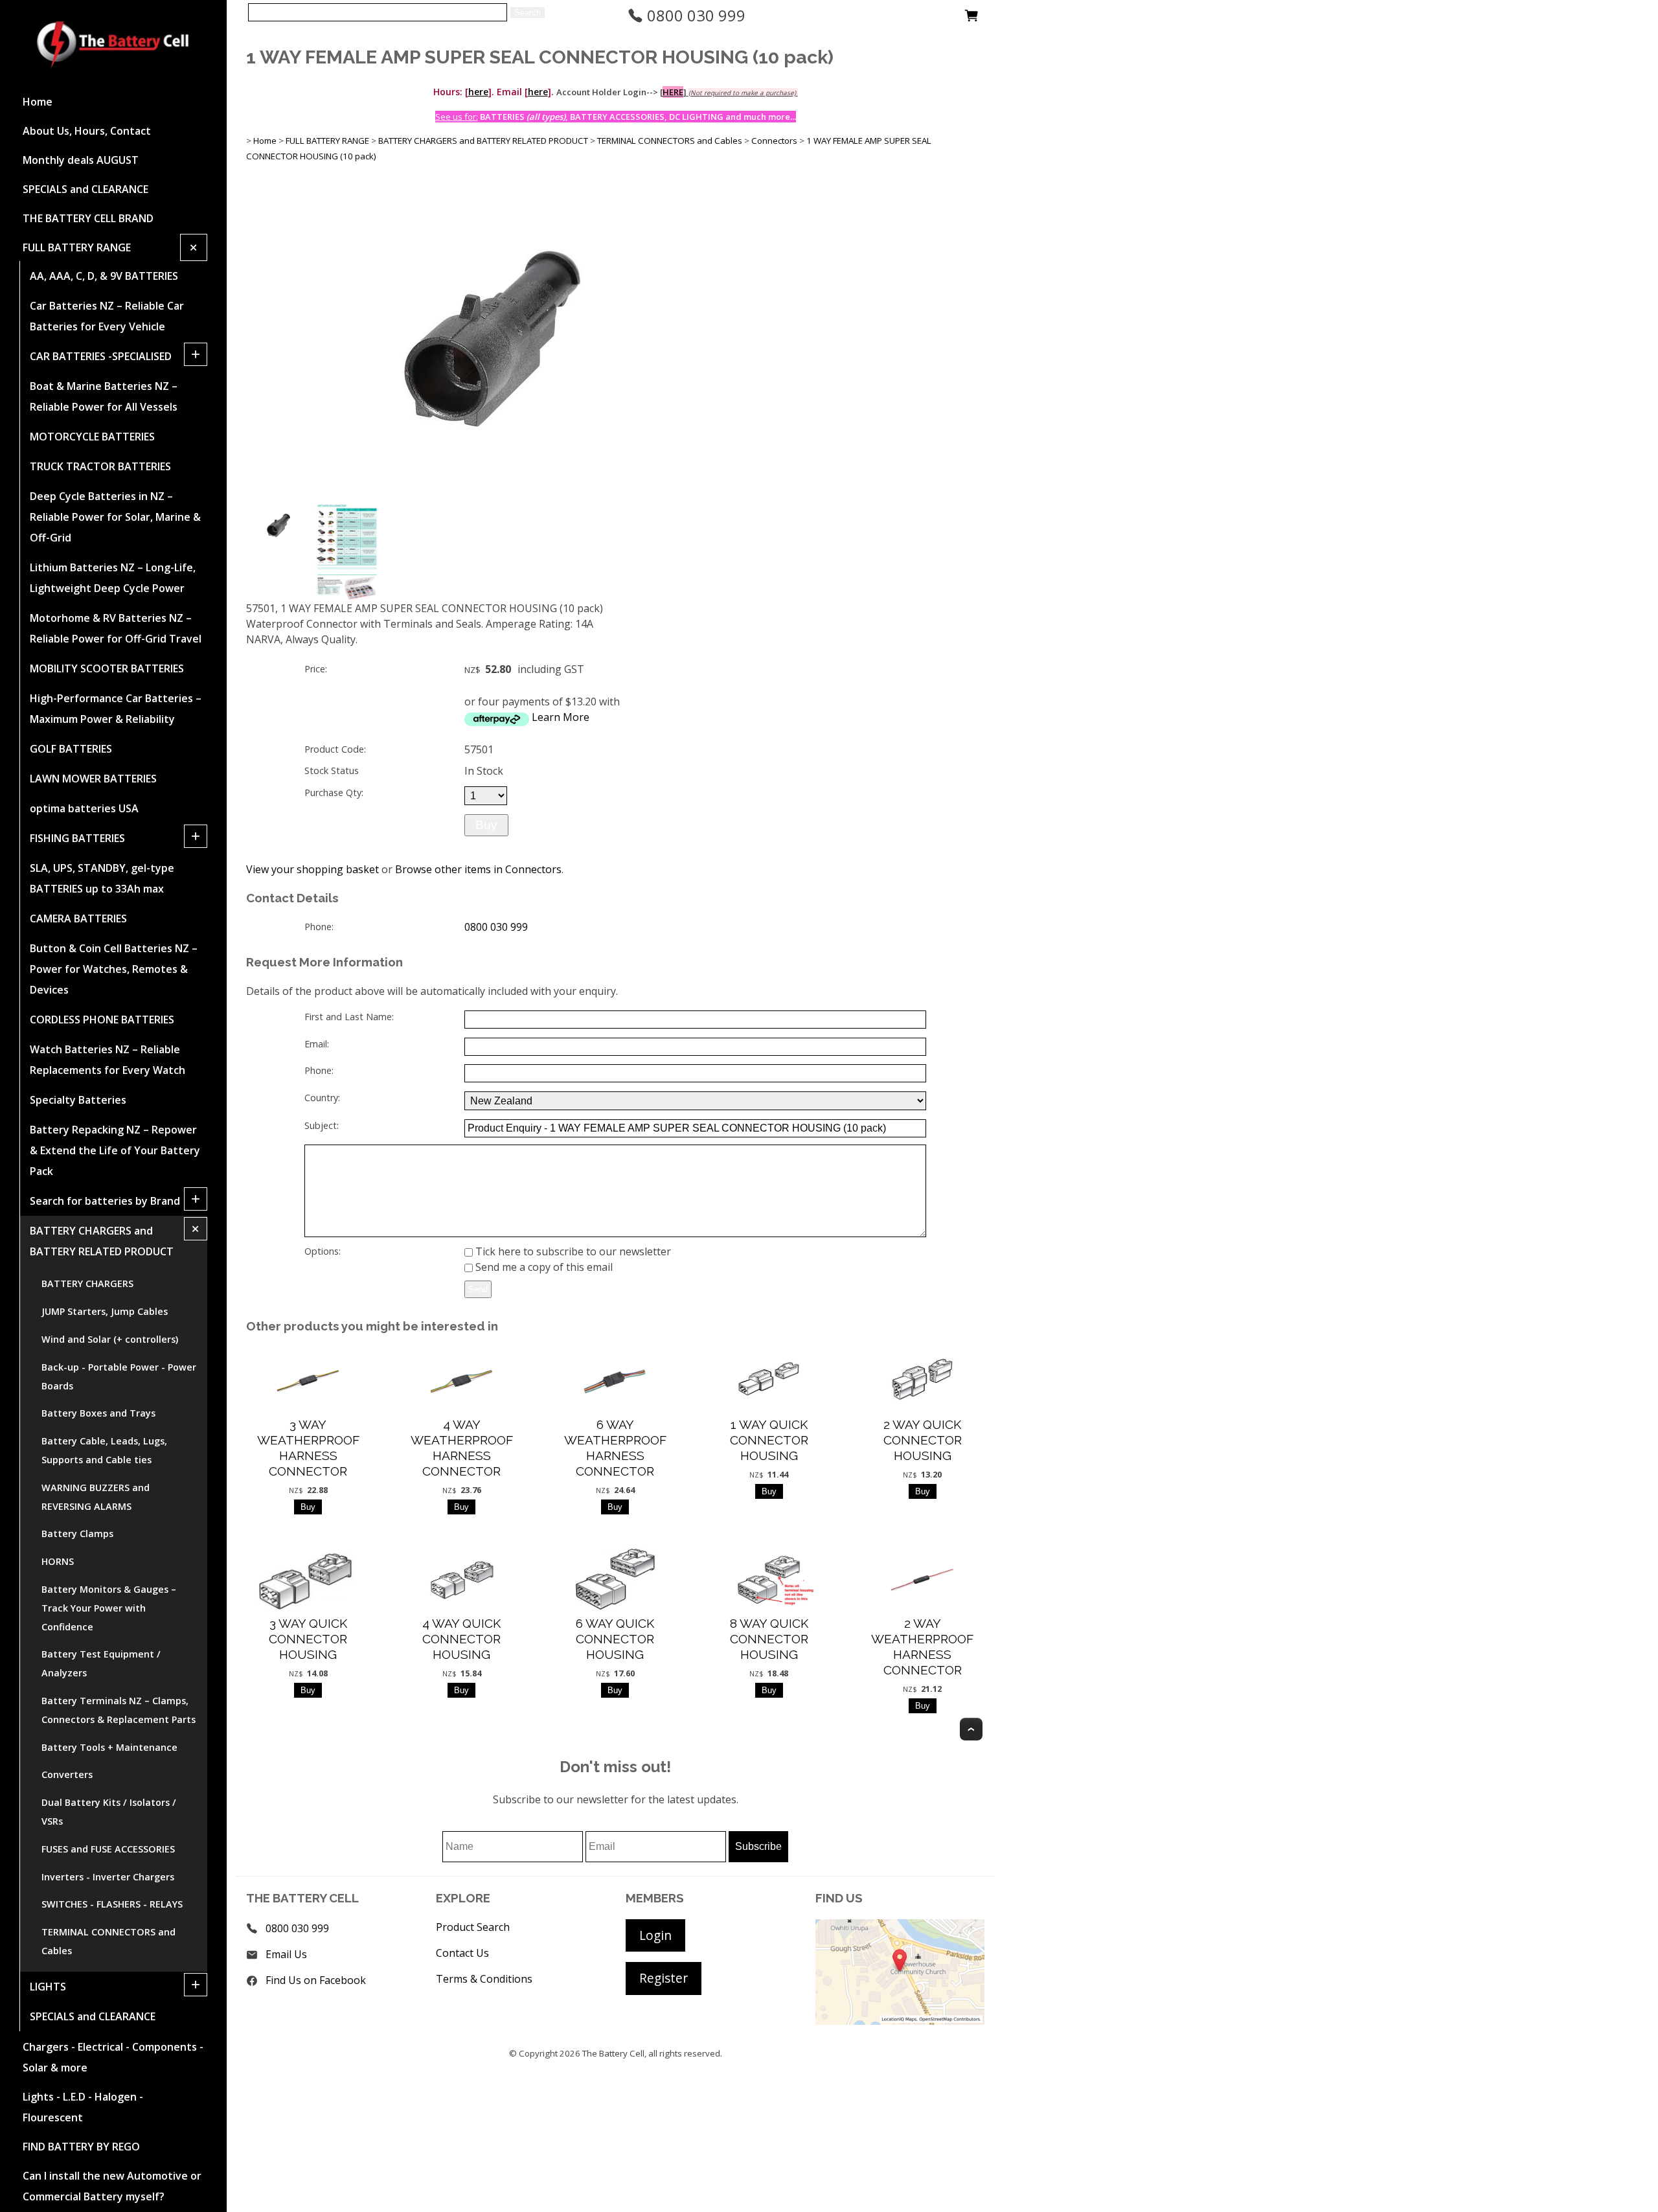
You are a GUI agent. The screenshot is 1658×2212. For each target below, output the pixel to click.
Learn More (561, 717)
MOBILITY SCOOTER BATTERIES (107, 668)
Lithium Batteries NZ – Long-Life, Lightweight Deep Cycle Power (113, 578)
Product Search (473, 1927)
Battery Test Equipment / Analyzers (101, 1663)
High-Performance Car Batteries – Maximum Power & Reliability (116, 709)
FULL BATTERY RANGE (77, 247)
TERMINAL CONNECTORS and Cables (108, 1941)
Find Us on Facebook (316, 1980)
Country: (322, 1098)
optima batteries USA (84, 808)
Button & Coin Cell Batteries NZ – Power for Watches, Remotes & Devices (114, 969)
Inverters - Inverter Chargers (108, 1877)
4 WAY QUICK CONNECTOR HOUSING (461, 1639)
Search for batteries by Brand (105, 1201)
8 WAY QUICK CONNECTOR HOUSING (769, 1639)
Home (38, 102)
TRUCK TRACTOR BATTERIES (100, 466)
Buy (486, 825)
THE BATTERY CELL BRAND (88, 218)
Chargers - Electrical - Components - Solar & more (113, 2057)
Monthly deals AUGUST (81, 160)
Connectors (774, 141)
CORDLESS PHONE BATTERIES (102, 1020)
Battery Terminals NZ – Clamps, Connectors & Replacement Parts (119, 1710)
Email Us (286, 1954)
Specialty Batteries (78, 1100)
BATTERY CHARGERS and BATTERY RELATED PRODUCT (102, 1241)
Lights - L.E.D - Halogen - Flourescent (83, 2107)
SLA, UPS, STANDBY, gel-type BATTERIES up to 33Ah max (102, 878)
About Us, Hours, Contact (87, 131)
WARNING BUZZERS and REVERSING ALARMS (96, 1497)
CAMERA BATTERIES (78, 918)
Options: (323, 1251)
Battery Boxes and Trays (98, 1413)
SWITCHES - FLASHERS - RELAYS (112, 1904)
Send (478, 1289)
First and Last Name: (349, 1017)
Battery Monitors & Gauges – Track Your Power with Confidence (109, 1608)
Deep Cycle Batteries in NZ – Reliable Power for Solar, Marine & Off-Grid (115, 517)
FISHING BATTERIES (77, 838)
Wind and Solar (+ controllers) (110, 1339)
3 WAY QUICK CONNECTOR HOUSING (308, 1639)
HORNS (58, 1561)
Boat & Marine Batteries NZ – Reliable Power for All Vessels (104, 396)
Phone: (319, 927)
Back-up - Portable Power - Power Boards (119, 1376)
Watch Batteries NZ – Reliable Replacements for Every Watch (108, 1060)
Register (664, 1978)
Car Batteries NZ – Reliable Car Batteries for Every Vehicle (107, 316)
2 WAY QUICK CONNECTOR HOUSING (923, 1440)
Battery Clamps (77, 1534)
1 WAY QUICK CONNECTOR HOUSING (769, 1440)
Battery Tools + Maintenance (109, 1747)
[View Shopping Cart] (971, 19)
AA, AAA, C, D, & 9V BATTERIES (104, 276)
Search (528, 13)
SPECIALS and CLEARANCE (85, 189)
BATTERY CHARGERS (87, 1283)
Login (655, 1935)
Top (971, 1729)
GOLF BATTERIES (71, 749)
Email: (317, 1044)
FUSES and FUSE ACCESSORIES (108, 1849)
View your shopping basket (312, 869)
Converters (67, 1774)
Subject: (322, 1125)
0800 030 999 (694, 15)
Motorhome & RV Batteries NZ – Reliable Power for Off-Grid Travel (116, 628)
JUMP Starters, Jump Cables (105, 1311)
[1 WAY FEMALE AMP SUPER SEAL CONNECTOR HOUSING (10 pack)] (492, 497)
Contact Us (462, 1953)
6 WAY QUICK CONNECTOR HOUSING (615, 1639)
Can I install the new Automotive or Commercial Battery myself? (112, 2186)
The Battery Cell (613, 2053)
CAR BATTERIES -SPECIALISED (101, 356)
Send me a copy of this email (543, 1267)
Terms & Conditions (484, 1979)
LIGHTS (48, 1987)
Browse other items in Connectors (478, 869)
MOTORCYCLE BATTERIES (92, 437)
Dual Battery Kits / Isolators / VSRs (109, 1812)
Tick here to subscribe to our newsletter (572, 1251)
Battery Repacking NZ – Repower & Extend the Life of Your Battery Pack (115, 1150)
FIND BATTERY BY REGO (81, 2147)
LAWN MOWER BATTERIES (93, 779)
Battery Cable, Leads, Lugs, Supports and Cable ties (104, 1450)
